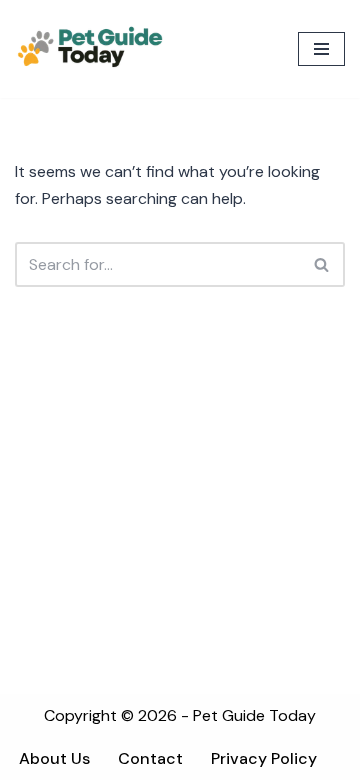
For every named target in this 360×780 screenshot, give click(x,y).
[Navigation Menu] (321, 49)
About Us (54, 758)
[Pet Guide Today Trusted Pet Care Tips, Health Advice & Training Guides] (90, 49)
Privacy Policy (264, 758)
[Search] (322, 264)
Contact (150, 758)
